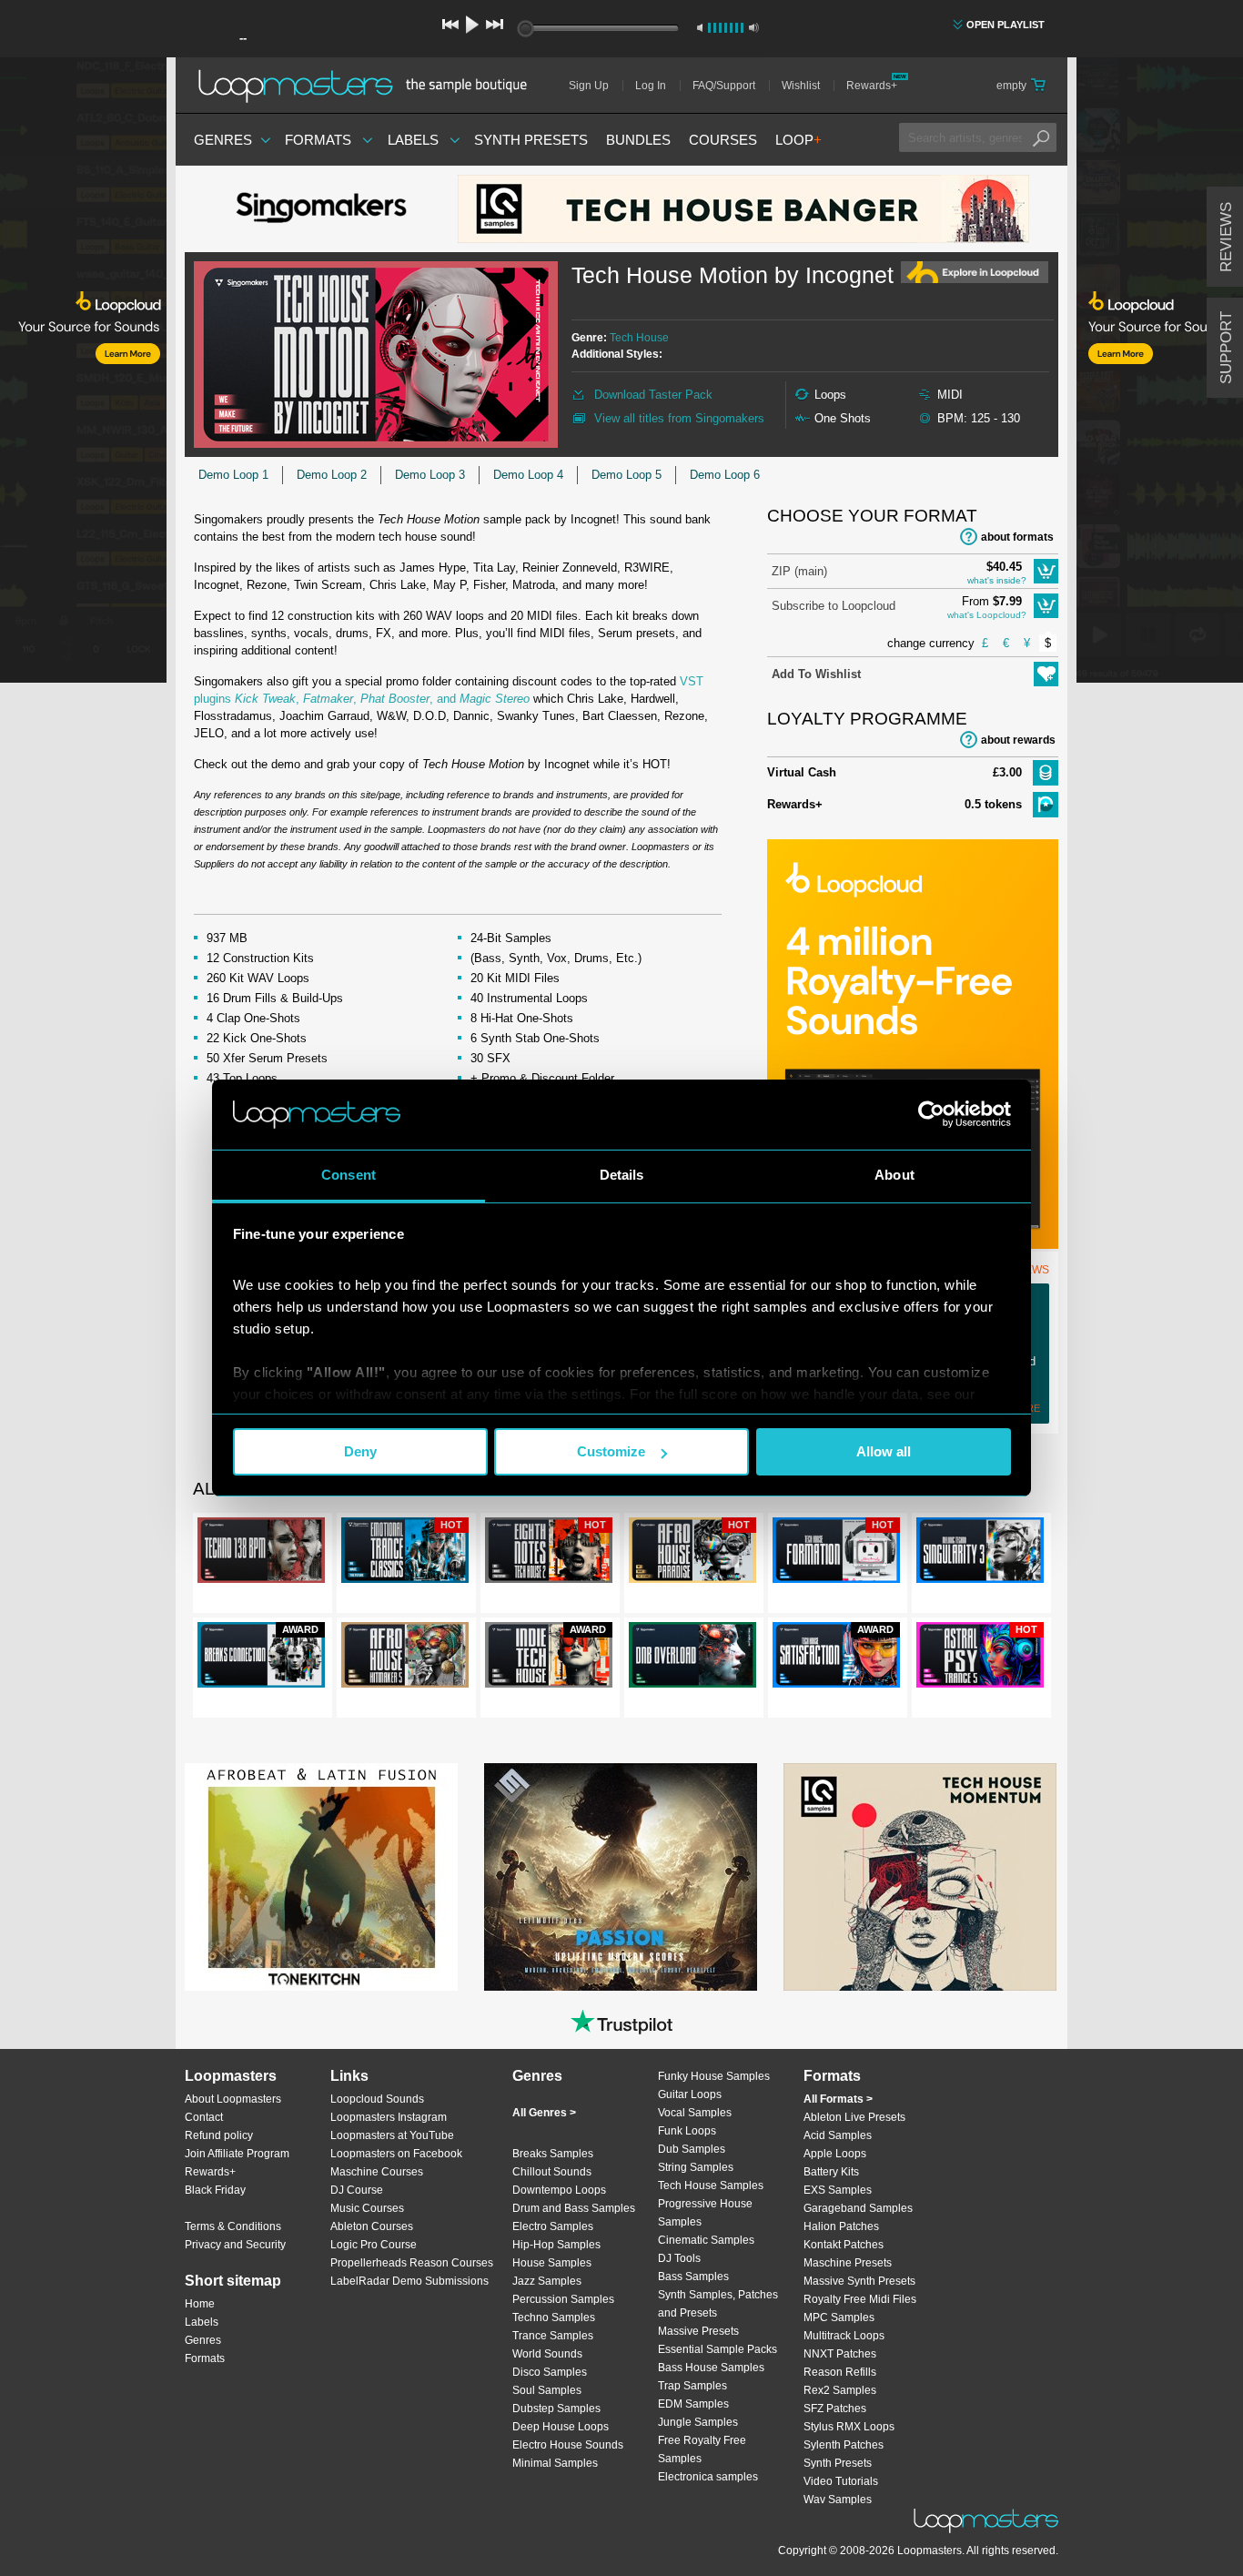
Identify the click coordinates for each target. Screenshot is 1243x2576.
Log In (651, 86)
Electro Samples (553, 2226)
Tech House (639, 338)
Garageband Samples (858, 2208)
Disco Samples (550, 2372)
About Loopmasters (233, 2099)
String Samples (696, 2167)
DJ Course (357, 2190)
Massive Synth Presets (859, 2281)
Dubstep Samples (556, 2409)
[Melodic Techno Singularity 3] (980, 1554)
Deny (360, 1451)
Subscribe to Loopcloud (834, 606)
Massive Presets (698, 2331)
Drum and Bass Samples (574, 2208)
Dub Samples (692, 2149)
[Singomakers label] (321, 209)
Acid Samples (838, 2135)
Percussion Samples (563, 2299)
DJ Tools (679, 2258)
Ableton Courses (372, 2226)
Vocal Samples (695, 2113)
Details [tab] (622, 1175)
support (1226, 348)
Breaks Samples (553, 2154)
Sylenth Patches (844, 2445)
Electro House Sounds (568, 2445)
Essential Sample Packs (718, 2349)
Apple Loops (835, 2154)
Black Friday (215, 2190)
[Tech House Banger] (743, 209)
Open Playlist (1006, 25)
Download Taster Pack (653, 395)
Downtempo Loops (559, 2190)
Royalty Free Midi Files (860, 2299)
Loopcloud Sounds (377, 2099)
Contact (204, 2117)
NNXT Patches (840, 2354)
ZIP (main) (799, 571)
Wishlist (801, 86)
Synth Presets (531, 140)
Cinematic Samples (706, 2240)
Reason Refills (840, 2372)
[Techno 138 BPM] (261, 1554)
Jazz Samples (547, 2281)
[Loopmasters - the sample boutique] (369, 86)
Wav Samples (838, 2500)
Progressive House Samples (705, 2213)
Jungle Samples (698, 2422)
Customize (611, 1451)
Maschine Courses (377, 2172)
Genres (223, 140)
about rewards (1018, 740)
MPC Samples (839, 2317)
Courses (723, 140)
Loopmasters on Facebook (396, 2154)
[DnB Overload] (692, 1658)
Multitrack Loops (844, 2336)
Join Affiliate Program (237, 2154)
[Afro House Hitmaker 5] (405, 1658)
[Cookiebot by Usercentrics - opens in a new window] (931, 1114)
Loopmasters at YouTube (392, 2135)
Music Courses (367, 2208)
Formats (318, 140)
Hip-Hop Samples (556, 2245)
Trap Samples (692, 2386)
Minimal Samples (555, 2463)
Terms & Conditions (233, 2226)
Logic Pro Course (374, 2245)
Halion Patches (841, 2226)
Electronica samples (708, 2477)
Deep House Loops (561, 2427)
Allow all (884, 1451)
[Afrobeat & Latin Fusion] (321, 1877)
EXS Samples (838, 2190)
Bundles (638, 140)
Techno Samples (554, 2317)
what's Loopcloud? (987, 615)
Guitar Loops (690, 2094)
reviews (1226, 237)
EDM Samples (693, 2404)
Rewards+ (872, 86)
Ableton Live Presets (854, 2117)
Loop (798, 140)
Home (200, 2304)
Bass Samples (693, 2277)
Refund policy (219, 2135)
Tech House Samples (711, 2186)
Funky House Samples (714, 2076)
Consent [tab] (349, 1175)
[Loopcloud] (83, 373)
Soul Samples (547, 2390)
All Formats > (838, 2099)
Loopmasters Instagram (389, 2117)
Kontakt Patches (844, 2245)
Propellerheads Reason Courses (412, 2263)
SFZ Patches (835, 2409)
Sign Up (589, 86)
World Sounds (547, 2354)
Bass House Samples (711, 2368)
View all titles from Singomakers (679, 418)
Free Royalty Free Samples (702, 2449)
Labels (413, 140)
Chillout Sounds (552, 2172)
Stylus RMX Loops (849, 2427)
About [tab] (894, 1175)
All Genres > (544, 2113)
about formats (1017, 537)
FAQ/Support (724, 86)
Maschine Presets (848, 2263)
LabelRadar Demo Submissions (409, 2281)
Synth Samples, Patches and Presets (718, 2304)
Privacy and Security (235, 2245)
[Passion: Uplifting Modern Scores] (621, 1877)
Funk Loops (687, 2131)
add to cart (1046, 571)
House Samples (552, 2263)
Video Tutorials (841, 2481)
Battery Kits (831, 2172)
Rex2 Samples (840, 2390)
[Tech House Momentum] (920, 1877)
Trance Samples (553, 2336)
